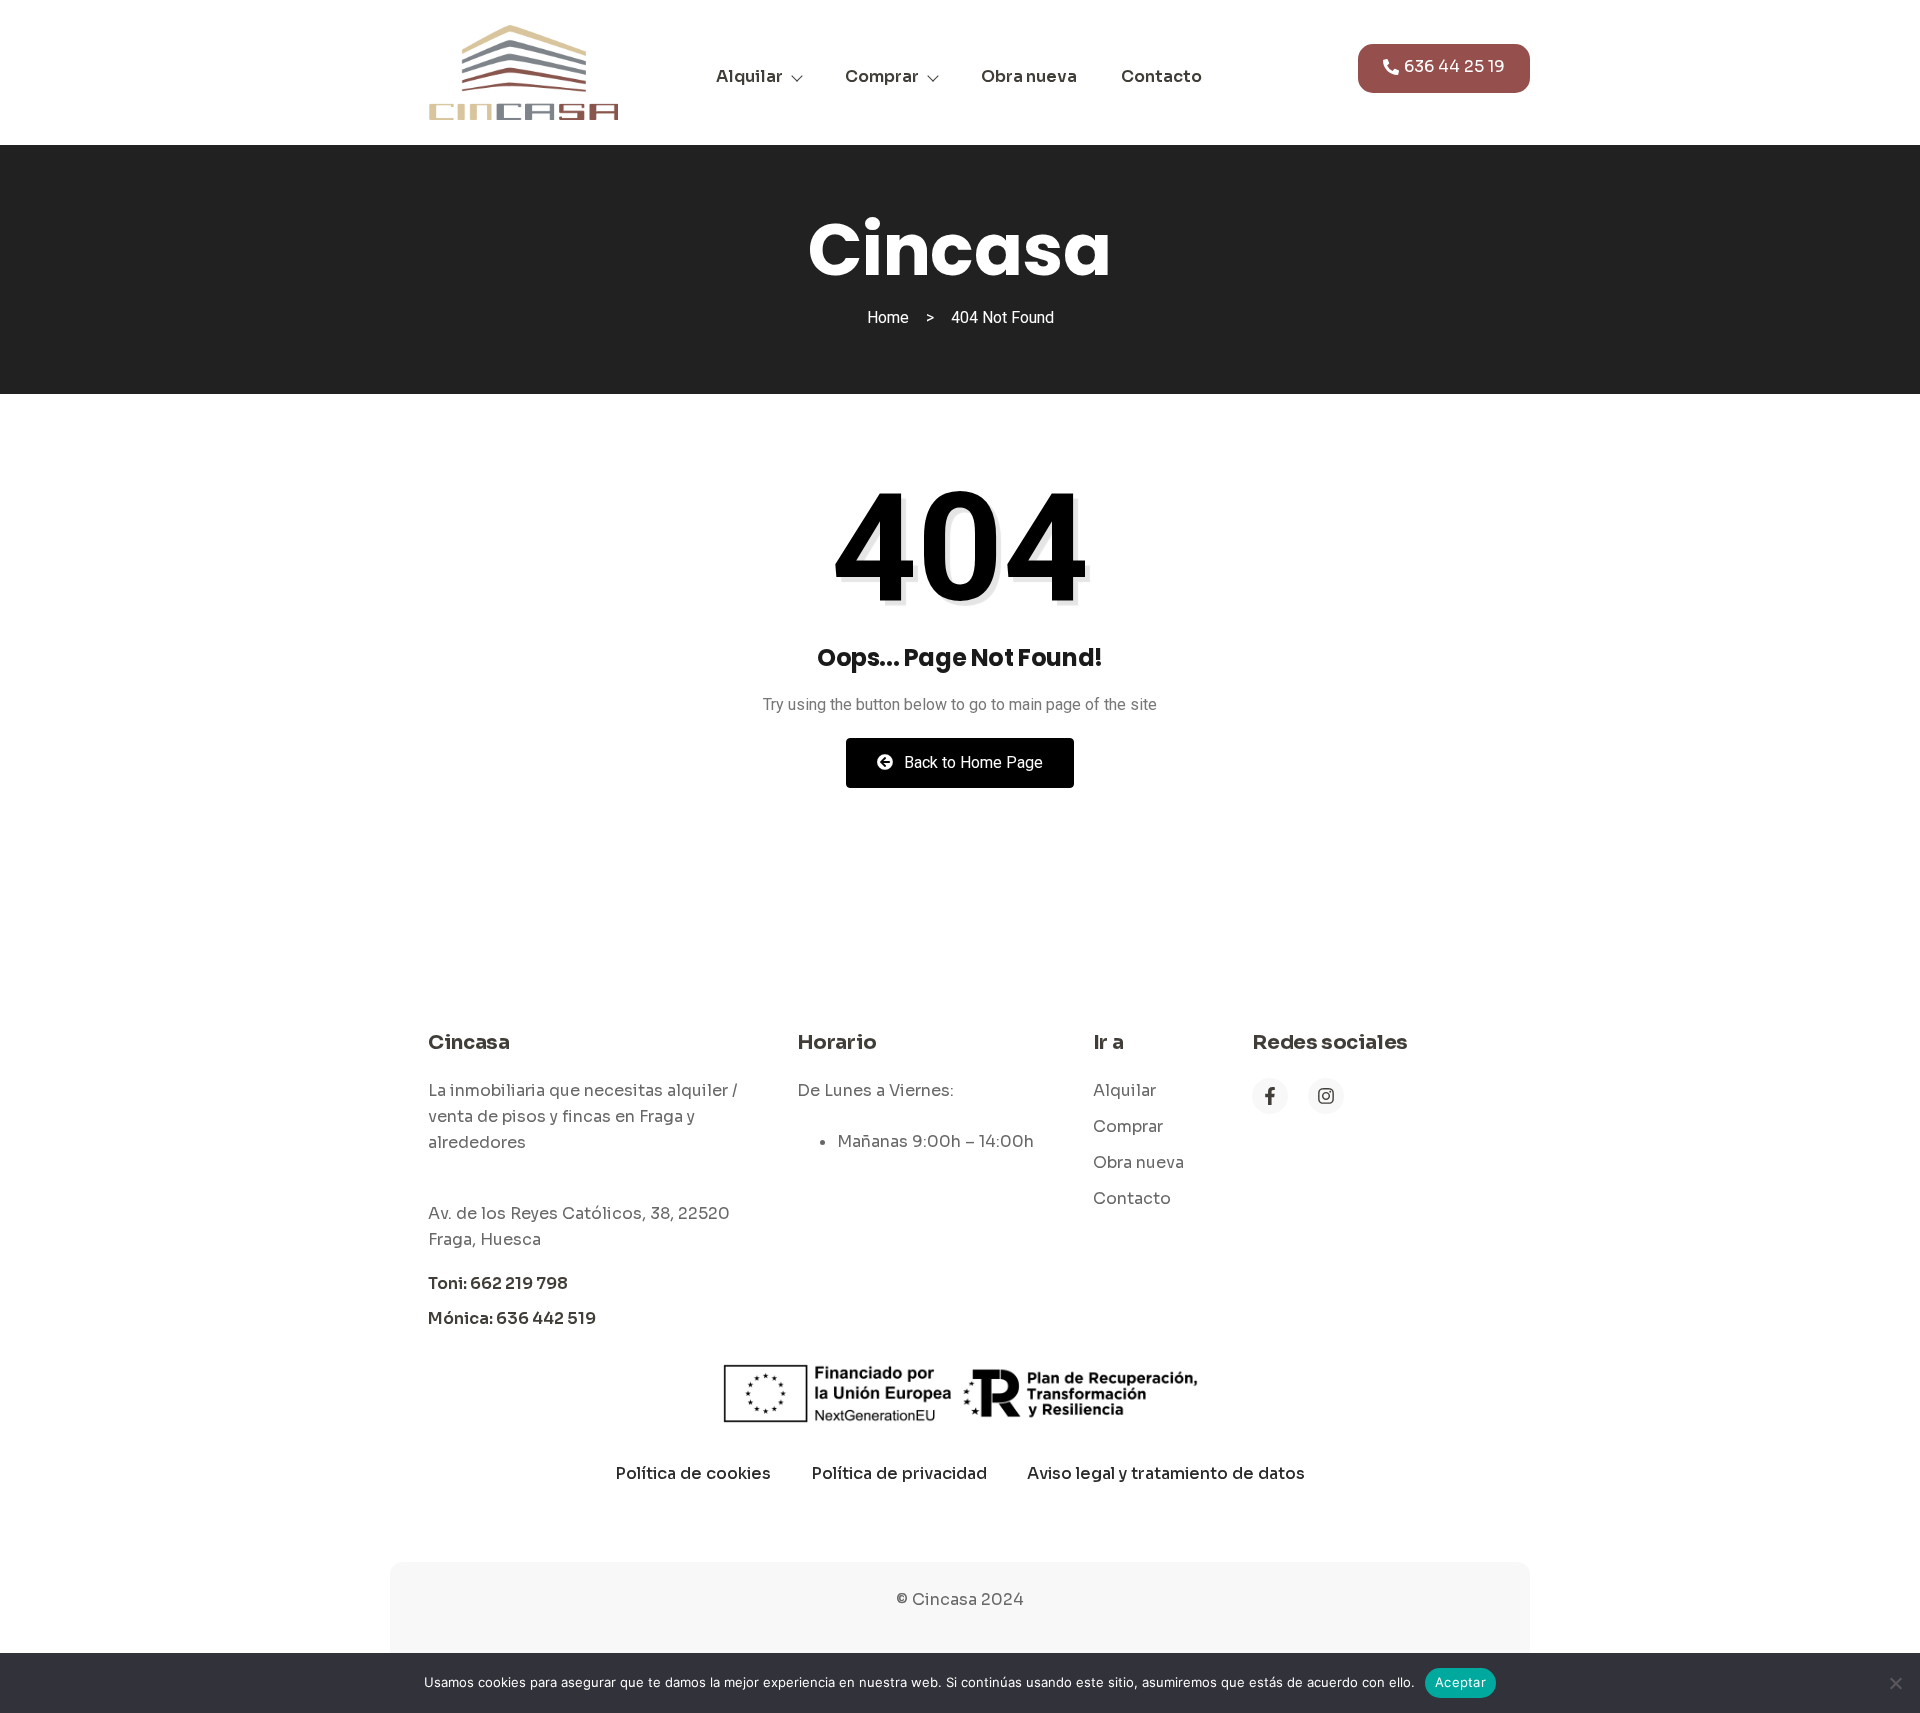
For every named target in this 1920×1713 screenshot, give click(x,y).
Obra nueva (1029, 76)
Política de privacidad (899, 1473)
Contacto (1161, 76)
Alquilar (749, 76)
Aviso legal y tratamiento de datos (1166, 1473)
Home (888, 317)
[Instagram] (1326, 1096)
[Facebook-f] (1270, 1096)
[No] (1895, 1683)
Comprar (882, 76)
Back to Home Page (971, 762)
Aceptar (1460, 1682)
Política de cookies (693, 1473)
